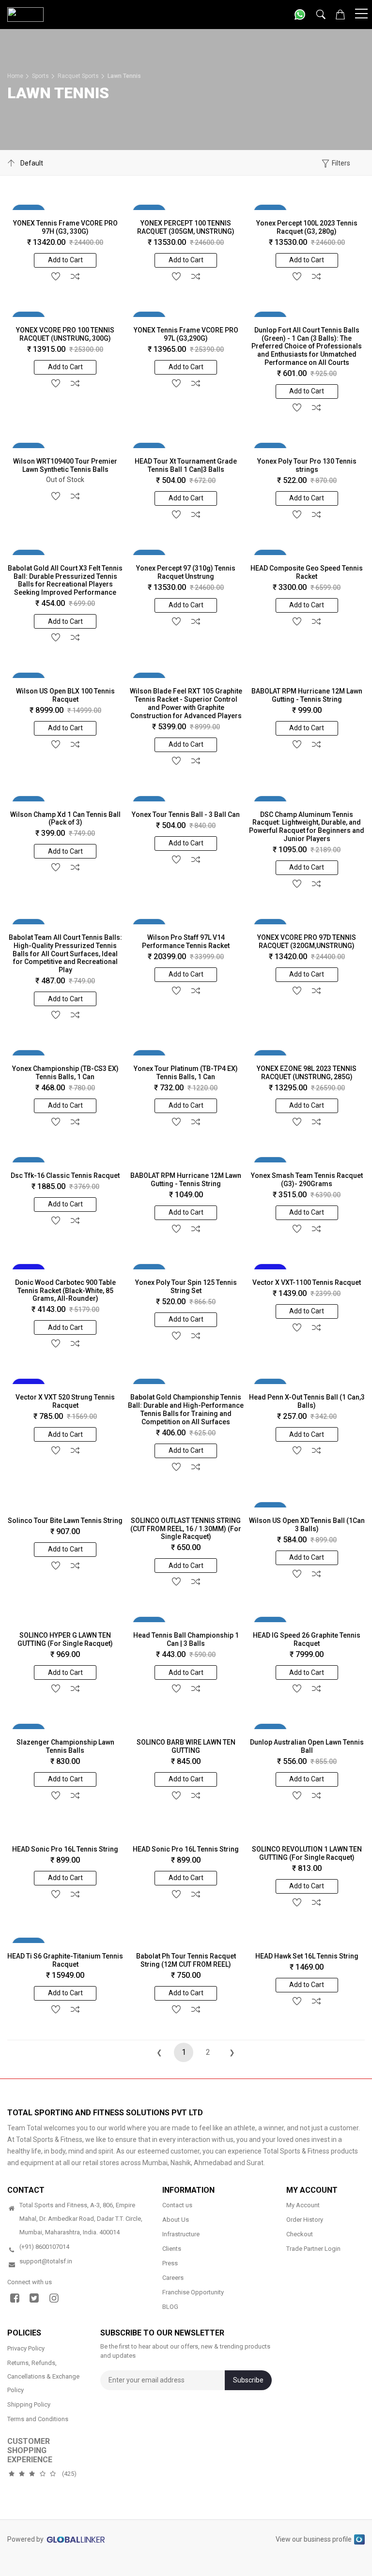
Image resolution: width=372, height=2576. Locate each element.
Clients (172, 2249)
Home (15, 76)
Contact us (177, 2205)
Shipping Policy (29, 2404)
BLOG (170, 2307)
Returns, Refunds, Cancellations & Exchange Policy (43, 2376)
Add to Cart (65, 260)
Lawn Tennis (124, 76)
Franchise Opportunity (193, 2292)
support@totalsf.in (46, 2261)
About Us (176, 2220)
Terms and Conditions (38, 2418)
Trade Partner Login (313, 2249)
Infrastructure (181, 2234)
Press (170, 2263)
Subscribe (248, 2380)
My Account (303, 2205)
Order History (305, 2220)
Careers (173, 2278)
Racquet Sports (78, 76)
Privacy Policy (26, 2348)
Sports (40, 76)
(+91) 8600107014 (44, 2247)
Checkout (300, 2234)
